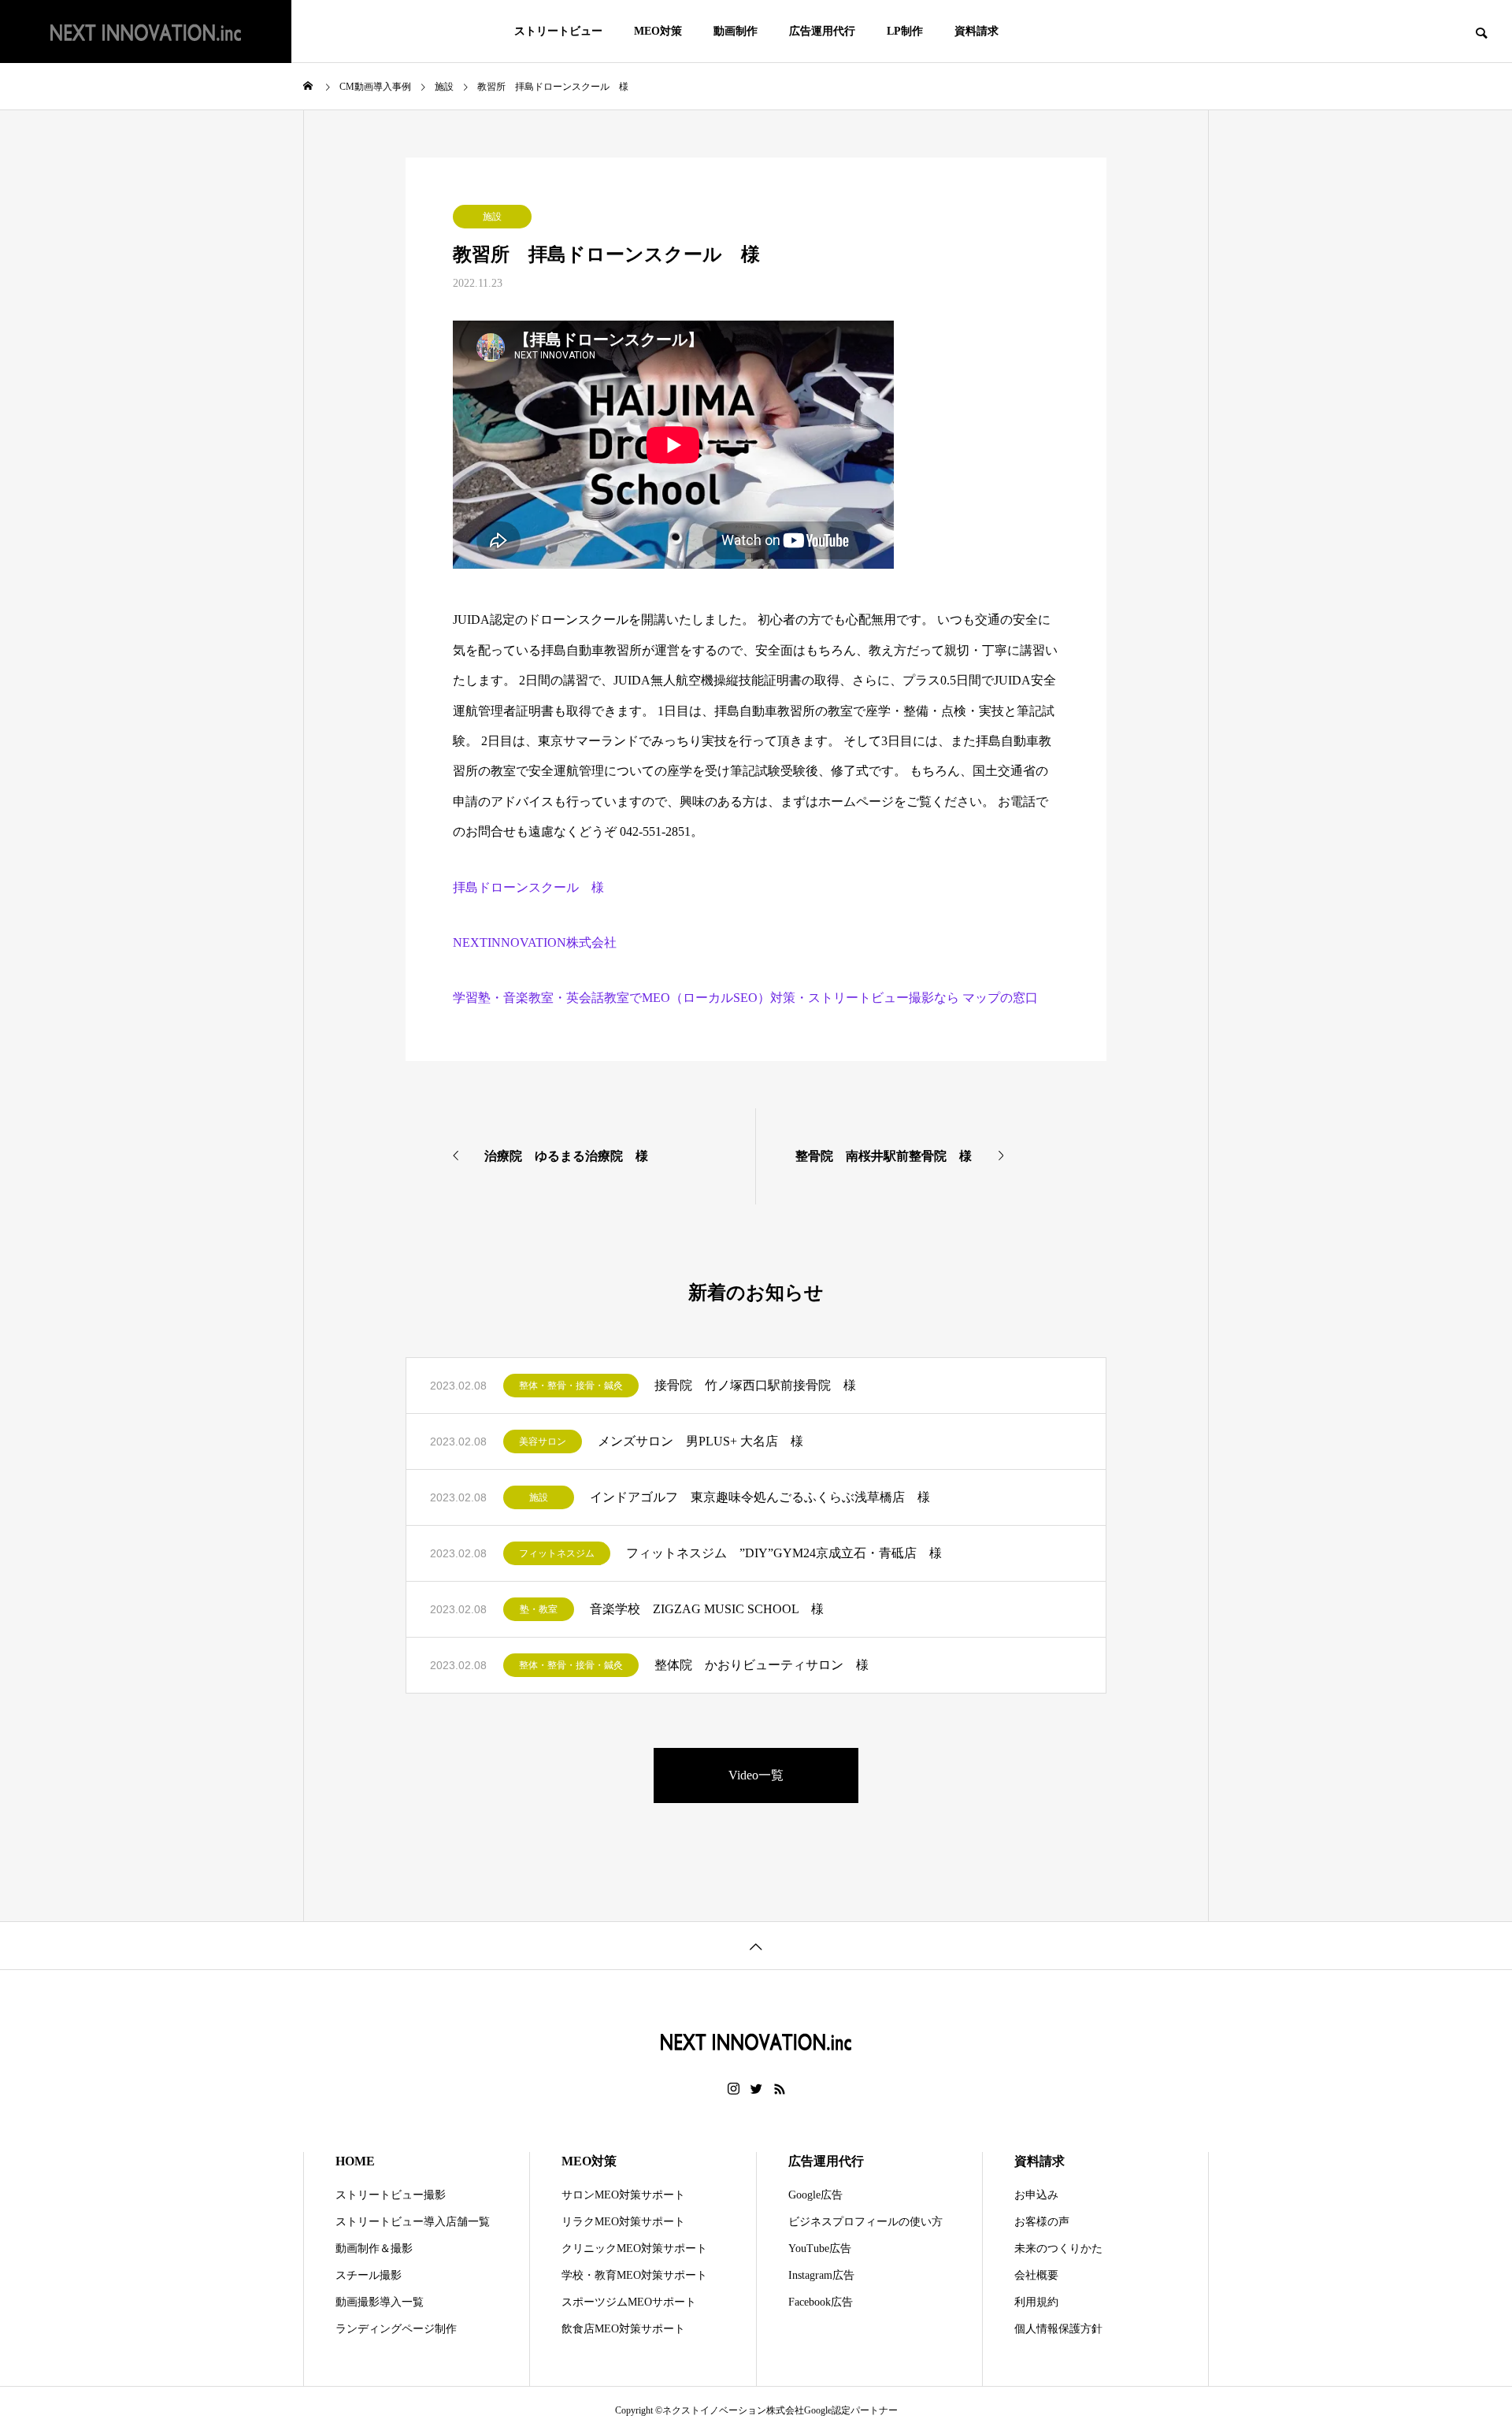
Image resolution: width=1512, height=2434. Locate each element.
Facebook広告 (821, 2302)
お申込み (1036, 2195)
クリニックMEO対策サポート (634, 2248)
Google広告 (815, 2195)
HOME (355, 2161)
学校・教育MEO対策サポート (634, 2275)
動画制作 (736, 31)
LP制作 (905, 31)
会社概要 (1036, 2275)
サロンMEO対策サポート (623, 2195)
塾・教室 (539, 1609)
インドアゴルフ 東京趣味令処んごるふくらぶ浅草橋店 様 (760, 1497)
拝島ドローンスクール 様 (528, 887)
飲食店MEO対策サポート (623, 2329)
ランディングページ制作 (396, 2329)
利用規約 (1036, 2302)
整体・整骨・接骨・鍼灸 (571, 1386)
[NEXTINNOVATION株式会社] (146, 32)
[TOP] (756, 1945)
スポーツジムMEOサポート (629, 2302)
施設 (492, 217)
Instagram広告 (821, 2275)
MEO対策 (658, 31)
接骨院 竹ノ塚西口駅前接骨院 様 (755, 1385)
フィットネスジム (557, 1553)
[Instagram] (734, 2089)
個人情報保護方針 (1058, 2329)
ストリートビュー (558, 31)
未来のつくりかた (1058, 2248)
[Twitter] (757, 2089)
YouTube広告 (820, 2248)
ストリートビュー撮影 (391, 2195)
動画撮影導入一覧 (380, 2302)
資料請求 (976, 31)
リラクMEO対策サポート (623, 2222)
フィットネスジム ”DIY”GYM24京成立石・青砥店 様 (784, 1553)
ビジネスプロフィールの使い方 (865, 2222)
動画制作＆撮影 (374, 2248)
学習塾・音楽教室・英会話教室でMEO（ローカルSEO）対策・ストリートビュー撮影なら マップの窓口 (745, 998)
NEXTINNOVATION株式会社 (535, 942)
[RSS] (780, 2089)
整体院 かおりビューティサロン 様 (762, 1665)
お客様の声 (1042, 2222)
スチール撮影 (369, 2275)
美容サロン (543, 1441)
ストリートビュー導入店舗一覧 (413, 2222)
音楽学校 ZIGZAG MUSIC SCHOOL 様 (707, 1609)
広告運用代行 (822, 31)
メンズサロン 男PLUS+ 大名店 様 (700, 1441)
